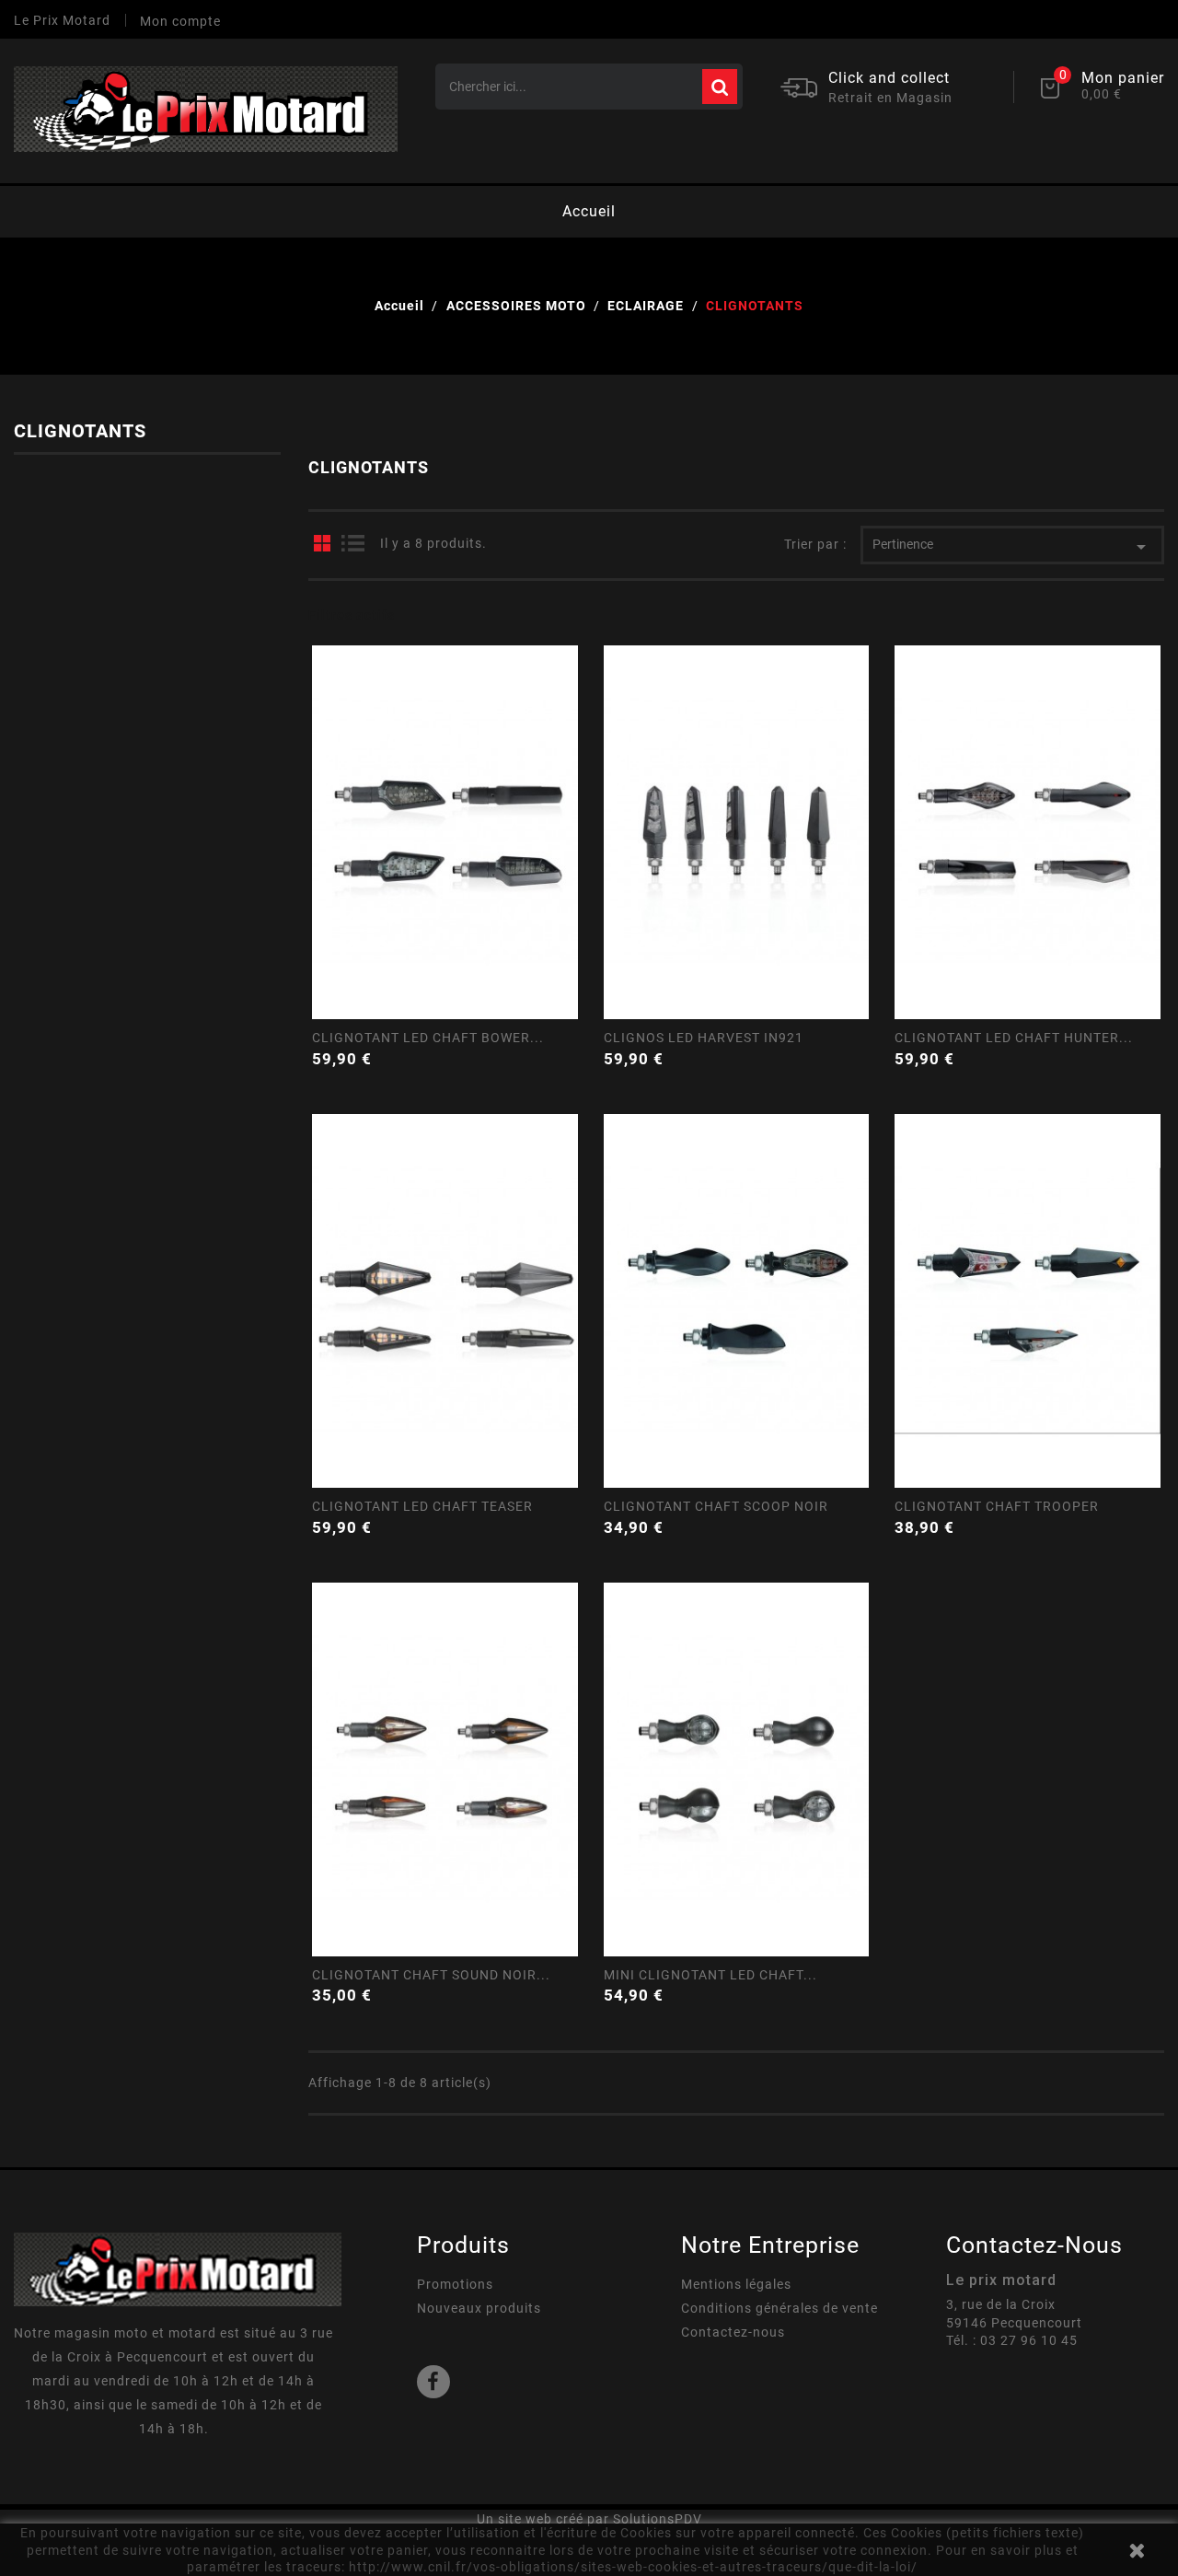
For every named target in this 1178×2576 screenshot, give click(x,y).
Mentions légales (736, 2284)
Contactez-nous (733, 2332)
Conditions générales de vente (780, 2308)
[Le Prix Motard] (178, 2269)
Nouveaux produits (479, 2308)
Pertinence (1012, 547)
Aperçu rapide (444, 947)
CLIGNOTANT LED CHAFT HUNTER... (1014, 1038)
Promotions (455, 2284)
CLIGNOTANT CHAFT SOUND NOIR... (431, 1975)
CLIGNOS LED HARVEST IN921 (704, 1038)
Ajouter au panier (568, 1056)
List (352, 543)
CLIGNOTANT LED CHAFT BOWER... (428, 1038)
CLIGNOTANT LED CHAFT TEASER (422, 1506)
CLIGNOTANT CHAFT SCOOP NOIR (716, 1506)
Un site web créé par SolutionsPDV (589, 2519)
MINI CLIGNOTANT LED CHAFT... (710, 1975)
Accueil (589, 211)
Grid (322, 543)
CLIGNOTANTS (80, 431)
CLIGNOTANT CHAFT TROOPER (997, 1506)
